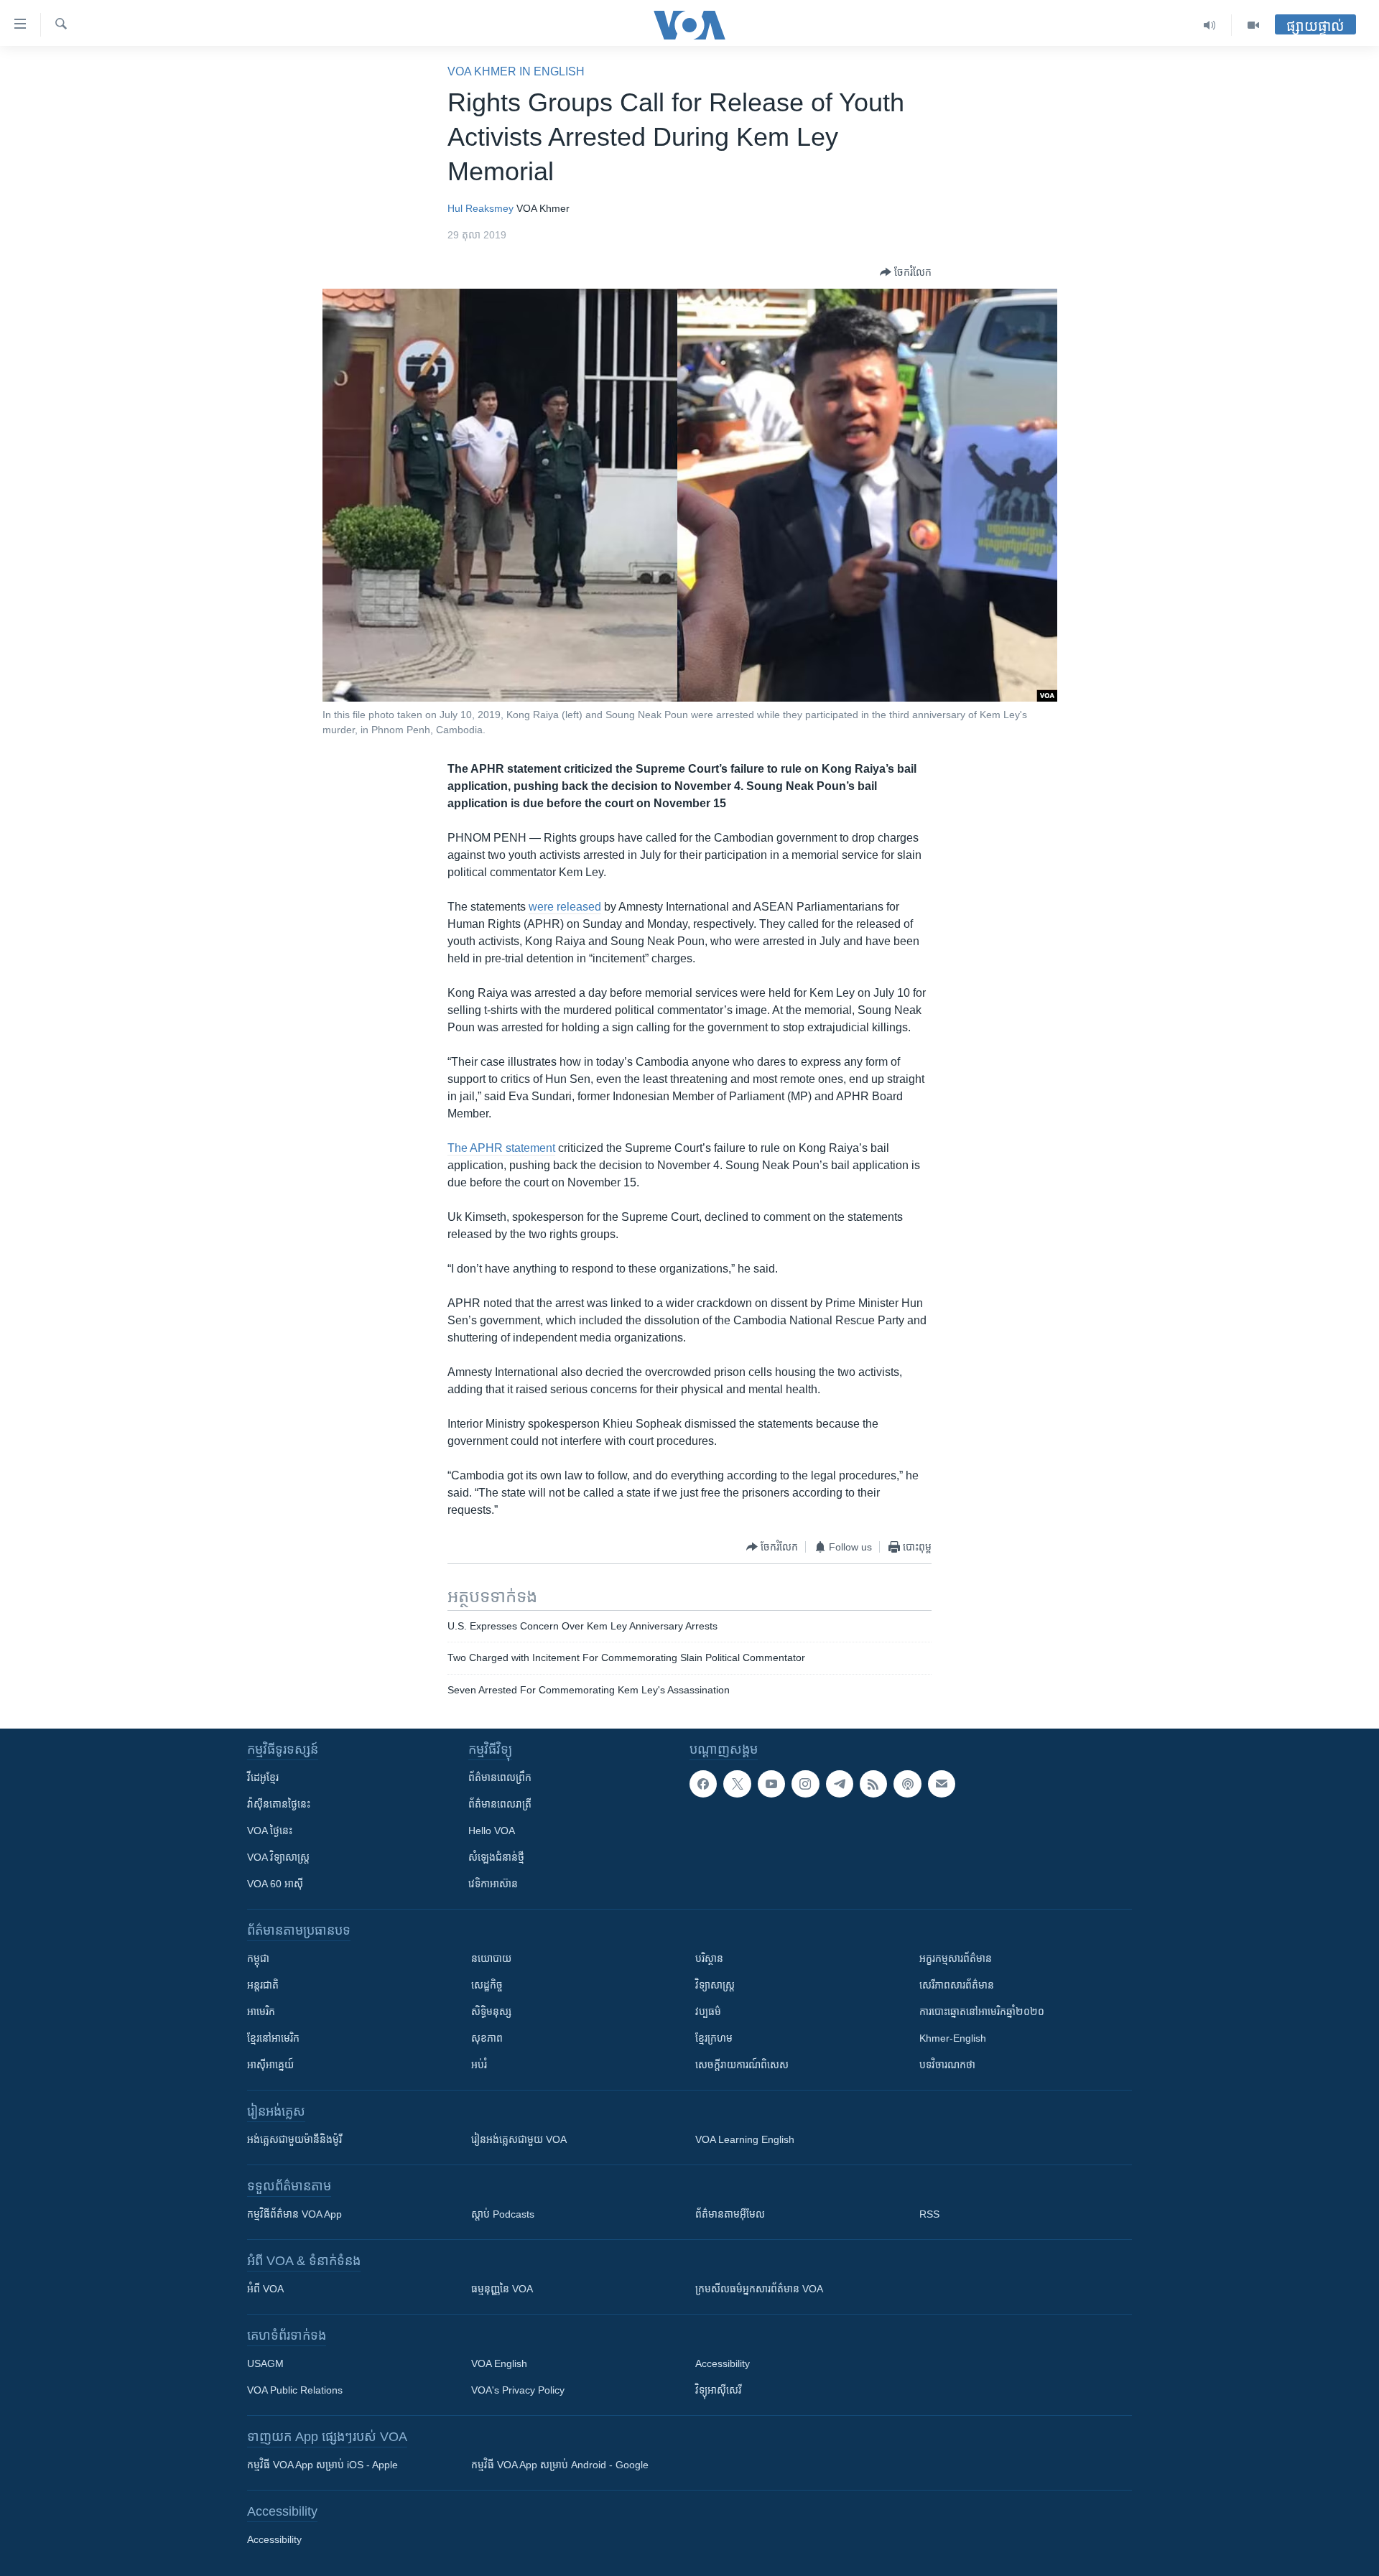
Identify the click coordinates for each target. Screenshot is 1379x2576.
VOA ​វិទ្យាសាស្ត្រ (278, 1857)
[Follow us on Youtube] (771, 1784)
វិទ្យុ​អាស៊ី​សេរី (718, 2390)
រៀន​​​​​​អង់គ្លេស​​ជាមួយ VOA (519, 2139)
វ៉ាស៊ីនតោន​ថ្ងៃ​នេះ (279, 1804)
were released (565, 907)
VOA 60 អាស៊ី (275, 1884)
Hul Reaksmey (480, 208)
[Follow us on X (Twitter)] (737, 1784)
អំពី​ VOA (265, 2289)
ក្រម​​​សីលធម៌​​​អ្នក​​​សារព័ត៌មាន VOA (759, 2289)
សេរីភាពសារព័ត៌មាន (957, 1985)
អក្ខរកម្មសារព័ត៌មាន (956, 1958)
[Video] (1253, 25)
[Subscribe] (942, 1784)
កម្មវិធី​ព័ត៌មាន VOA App (294, 2214)
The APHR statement (501, 1148)
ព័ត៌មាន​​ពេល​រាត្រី (500, 1804)
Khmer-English (953, 2038)
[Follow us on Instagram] (805, 1784)
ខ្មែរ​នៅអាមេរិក (273, 2038)
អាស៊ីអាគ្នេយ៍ (270, 2065)
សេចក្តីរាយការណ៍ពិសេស (742, 2065)
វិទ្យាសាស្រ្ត (715, 1985)
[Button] (906, 272)
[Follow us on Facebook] (703, 1784)
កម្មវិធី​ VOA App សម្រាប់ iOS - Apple (322, 2465)
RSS (929, 2214)
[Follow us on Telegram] (840, 1784)
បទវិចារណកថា (947, 2065)
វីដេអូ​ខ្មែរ (263, 1777)
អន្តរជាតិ (263, 1985)
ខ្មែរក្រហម (714, 2038)
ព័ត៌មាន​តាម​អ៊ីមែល (730, 2214)
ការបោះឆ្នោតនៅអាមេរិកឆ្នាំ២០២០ (982, 2012)
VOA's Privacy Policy (518, 2390)
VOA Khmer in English (516, 71)
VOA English (499, 2363)
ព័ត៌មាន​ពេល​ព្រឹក (500, 1777)
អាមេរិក (261, 2012)
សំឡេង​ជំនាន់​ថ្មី (496, 1857)
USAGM (265, 2363)
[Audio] (1210, 25)
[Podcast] (907, 1784)
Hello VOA (492, 1831)
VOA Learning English (745, 2139)
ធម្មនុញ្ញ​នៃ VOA (502, 2289)
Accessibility (723, 2363)
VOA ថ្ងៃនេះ (270, 1831)
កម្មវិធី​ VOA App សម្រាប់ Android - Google (560, 2465)
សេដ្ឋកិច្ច (487, 1985)
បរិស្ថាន (709, 1958)
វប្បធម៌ (708, 2012)
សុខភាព (487, 2038)
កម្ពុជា (258, 1958)
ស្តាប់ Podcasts (503, 2214)
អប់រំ (479, 2065)
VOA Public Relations (295, 2390)
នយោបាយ (491, 1958)
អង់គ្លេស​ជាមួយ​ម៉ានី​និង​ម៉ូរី (294, 2139)
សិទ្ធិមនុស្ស (491, 2012)
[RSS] (873, 1784)
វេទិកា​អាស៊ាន (493, 1884)
